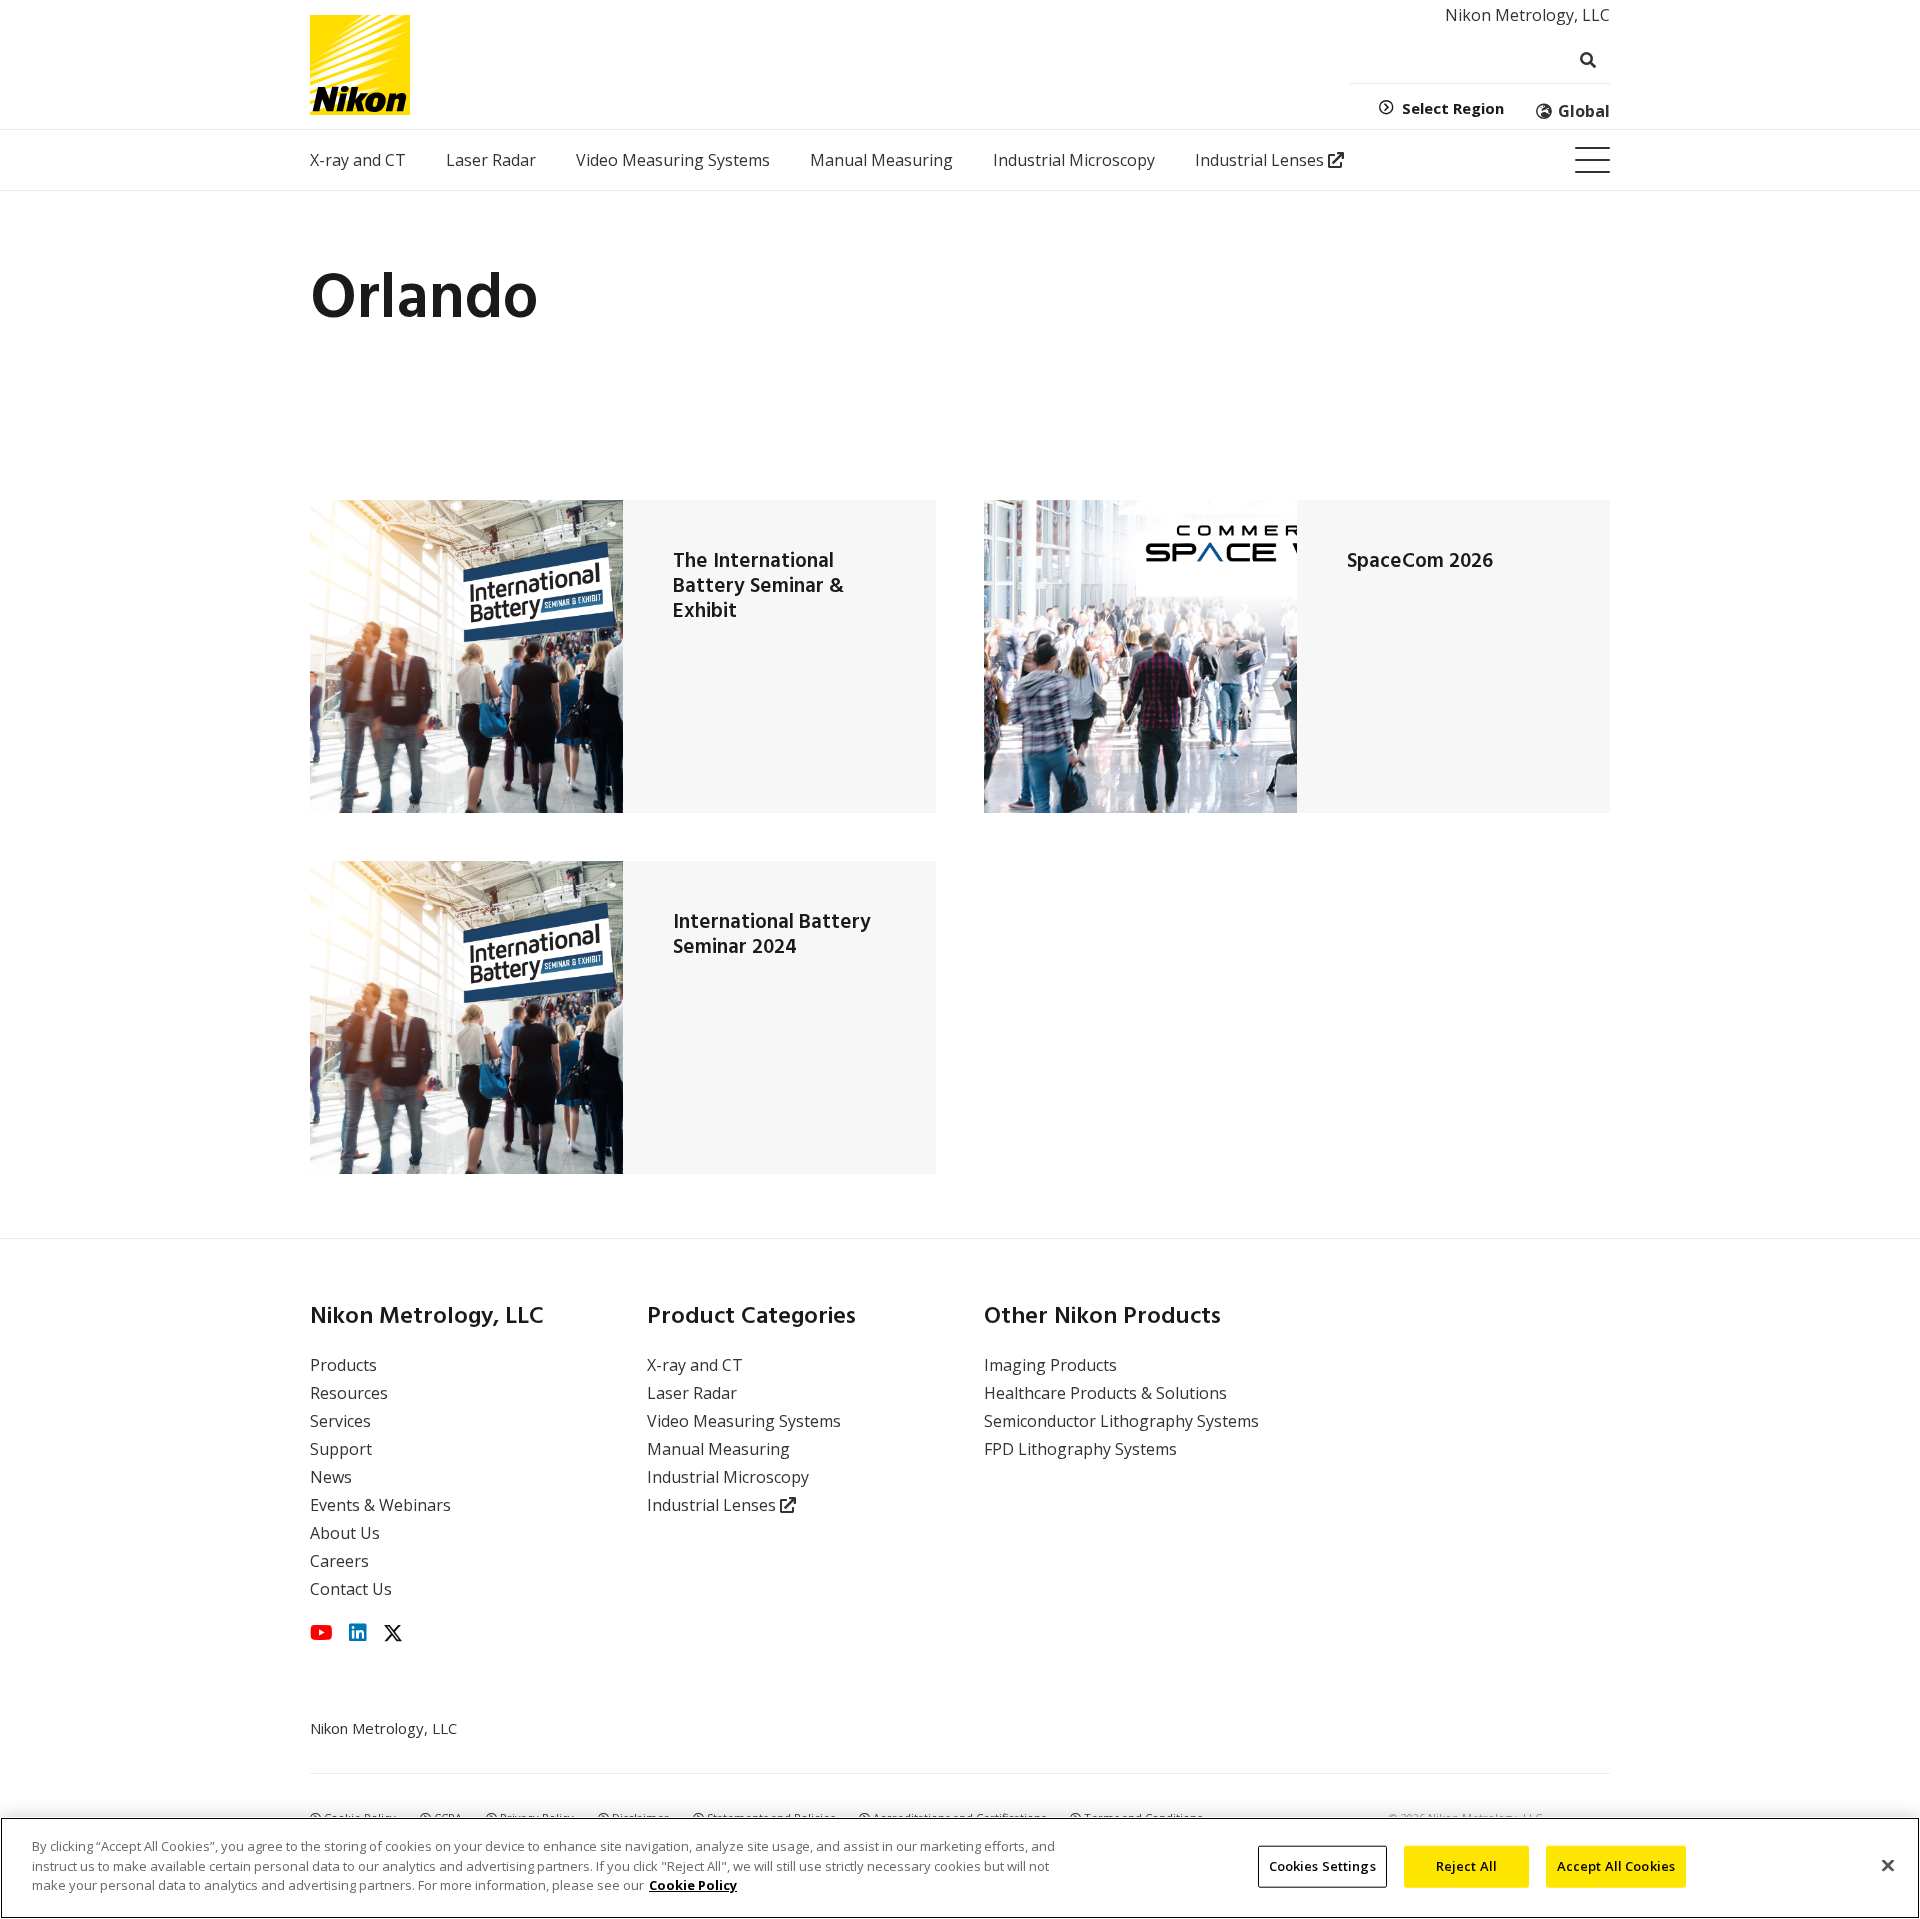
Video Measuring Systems (744, 1421)
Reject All (1466, 1866)
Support (341, 1449)
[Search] (1587, 60)
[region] (960, 1868)
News (331, 1477)
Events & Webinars (380, 1505)
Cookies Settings (1322, 1866)
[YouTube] (321, 1633)
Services (340, 1421)
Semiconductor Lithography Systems (1121, 1421)
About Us (345, 1533)
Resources (349, 1393)
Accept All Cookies (1616, 1866)
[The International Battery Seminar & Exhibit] (466, 656)
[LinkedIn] (358, 1633)
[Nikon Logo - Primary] (360, 65)
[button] (1592, 160)
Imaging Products (1050, 1365)
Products (343, 1365)
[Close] (1888, 1866)
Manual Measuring (718, 1449)
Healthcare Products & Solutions (1105, 1393)
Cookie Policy (693, 1885)
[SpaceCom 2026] (1140, 656)
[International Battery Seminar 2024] (466, 1017)
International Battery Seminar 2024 (772, 935)
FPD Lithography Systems (1080, 1449)
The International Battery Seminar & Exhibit (758, 586)
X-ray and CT (695, 1365)
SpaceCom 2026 (1420, 561)
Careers (339, 1561)
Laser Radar (692, 1393)
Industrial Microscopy (728, 1477)
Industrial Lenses (713, 1505)
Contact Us (351, 1589)
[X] (393, 1633)
